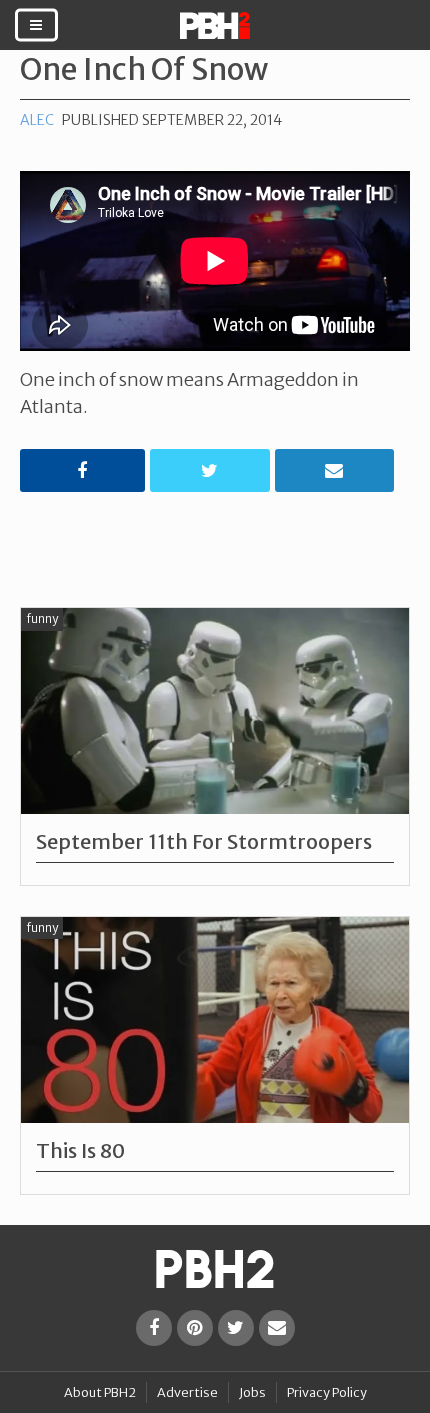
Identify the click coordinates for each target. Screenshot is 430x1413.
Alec (37, 120)
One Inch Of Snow (144, 69)
